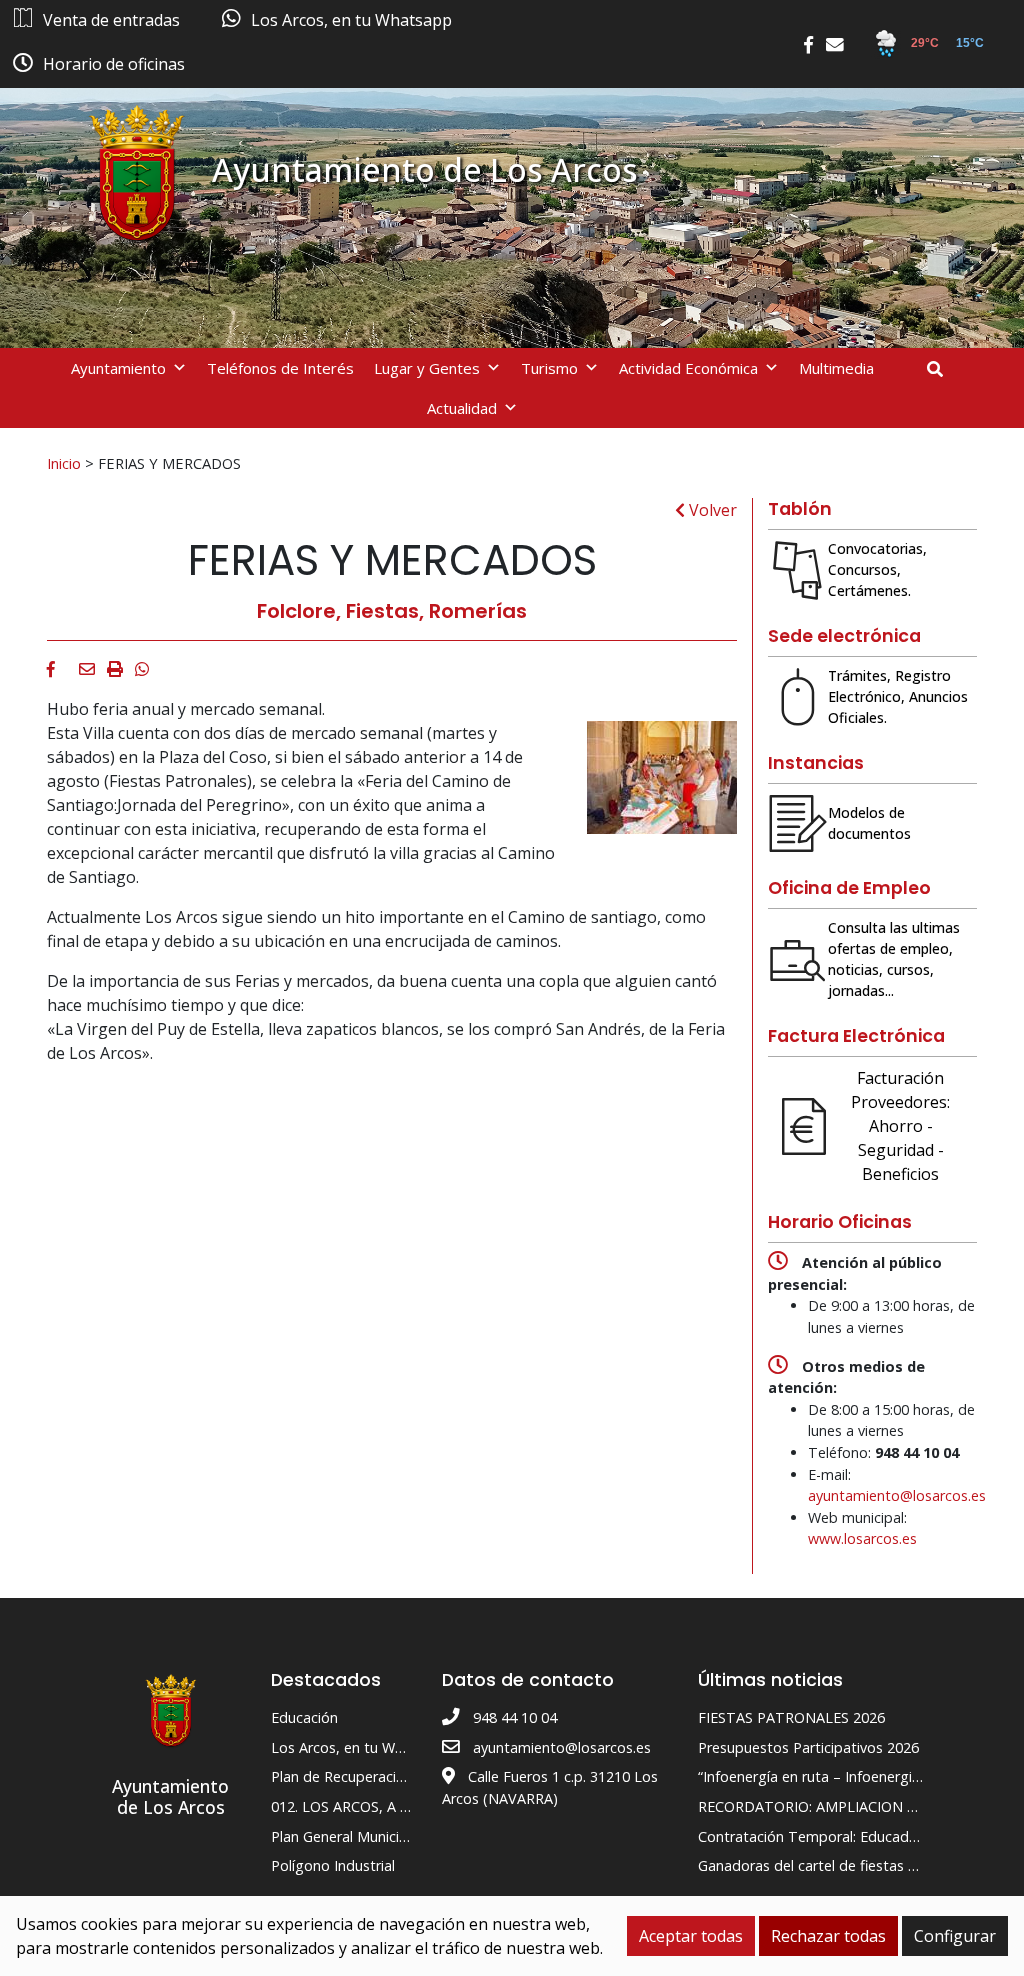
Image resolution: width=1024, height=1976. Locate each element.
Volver (711, 510)
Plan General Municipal (345, 1836)
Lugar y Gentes (427, 368)
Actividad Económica (688, 368)
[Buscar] (942, 369)
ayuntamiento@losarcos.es (897, 1495)
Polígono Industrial (333, 1865)
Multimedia (836, 368)
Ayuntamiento (118, 368)
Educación (304, 1717)
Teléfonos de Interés (280, 368)
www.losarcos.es (862, 1538)
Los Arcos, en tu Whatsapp (360, 1747)
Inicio (64, 463)
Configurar (955, 1936)
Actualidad (462, 408)
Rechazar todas (828, 1936)
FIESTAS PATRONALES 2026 (791, 1717)
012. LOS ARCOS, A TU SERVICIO (378, 1806)
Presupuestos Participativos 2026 (808, 1747)
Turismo (549, 368)
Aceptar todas (691, 1936)
